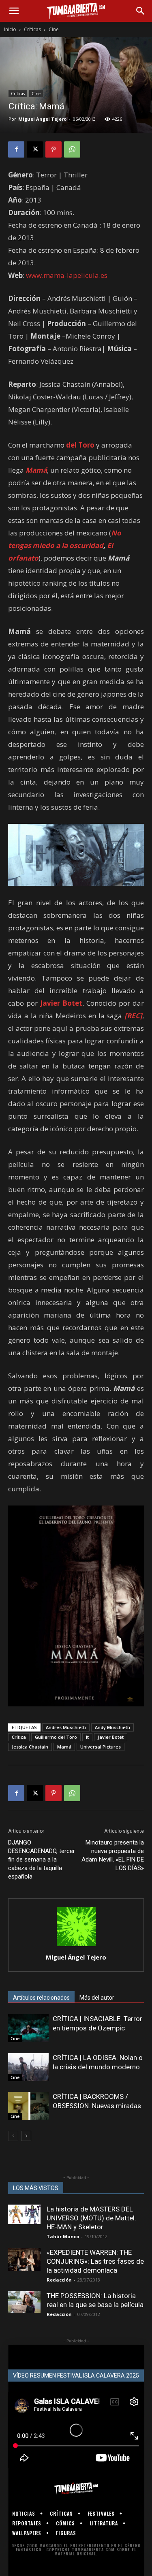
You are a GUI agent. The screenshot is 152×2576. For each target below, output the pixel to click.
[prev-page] (13, 2136)
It (87, 1737)
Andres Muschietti (66, 1727)
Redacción (59, 2280)
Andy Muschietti (112, 1727)
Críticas (32, 29)
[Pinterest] (54, 149)
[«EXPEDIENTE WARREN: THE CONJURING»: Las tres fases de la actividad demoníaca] (24, 2259)
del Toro (80, 445)
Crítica (19, 1737)
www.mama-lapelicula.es (67, 275)
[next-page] (26, 2136)
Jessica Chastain (30, 1747)
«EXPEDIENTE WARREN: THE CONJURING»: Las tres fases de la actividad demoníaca (95, 2261)
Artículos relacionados (41, 1998)
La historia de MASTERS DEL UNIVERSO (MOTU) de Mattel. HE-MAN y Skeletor (91, 2218)
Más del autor (97, 1998)
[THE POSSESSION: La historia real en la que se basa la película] (24, 2302)
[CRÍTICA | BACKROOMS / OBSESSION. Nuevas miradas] (28, 2106)
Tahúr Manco (63, 2236)
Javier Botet (111, 1737)
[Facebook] (16, 149)
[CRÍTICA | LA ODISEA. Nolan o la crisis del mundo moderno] (28, 2067)
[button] (14, 11)
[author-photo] (76, 1946)
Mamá (64, 1747)
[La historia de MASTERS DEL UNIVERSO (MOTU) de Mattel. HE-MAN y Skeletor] (24, 2214)
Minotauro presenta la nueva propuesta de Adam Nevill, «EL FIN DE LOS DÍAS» (113, 1855)
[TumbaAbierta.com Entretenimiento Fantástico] (76, 2489)
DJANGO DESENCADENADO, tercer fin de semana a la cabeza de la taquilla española (42, 1859)
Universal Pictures (101, 1747)
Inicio (10, 29)
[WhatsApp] (72, 149)
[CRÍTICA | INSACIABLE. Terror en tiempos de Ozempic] (28, 2028)
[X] (35, 149)
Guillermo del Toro (56, 1737)
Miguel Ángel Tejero (42, 119)
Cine (54, 29)
